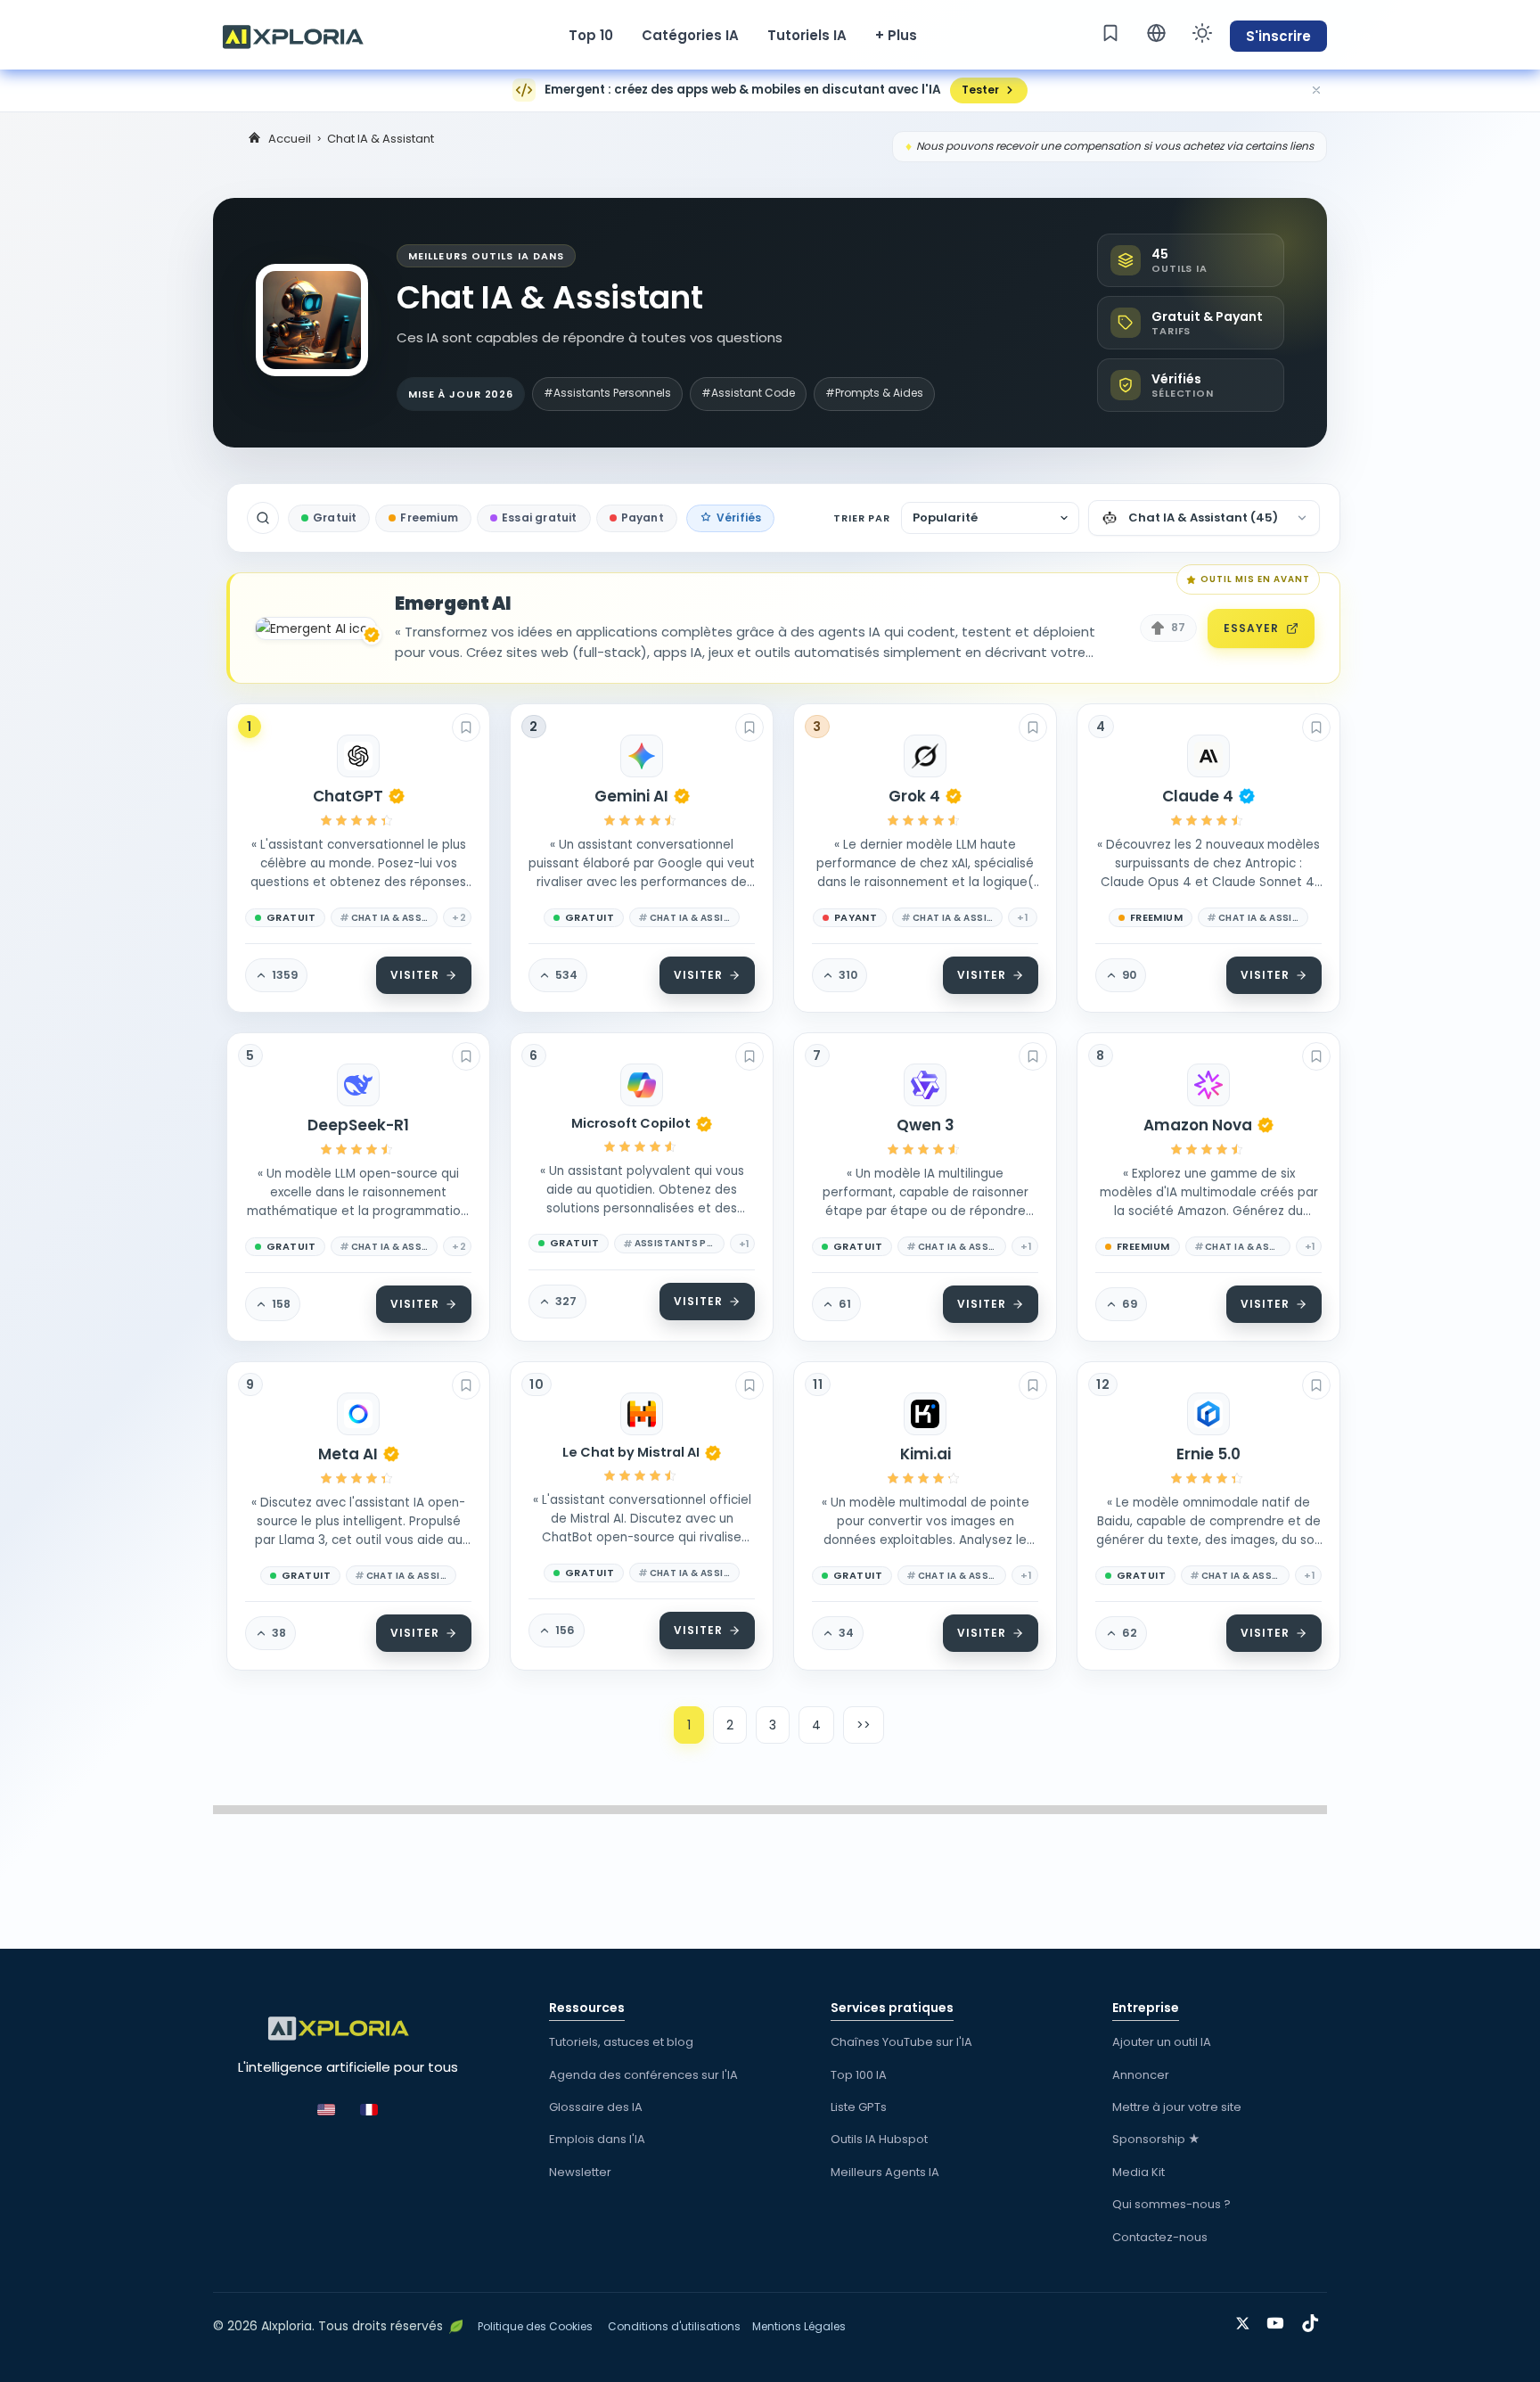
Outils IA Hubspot (879, 2139)
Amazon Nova (1198, 1125)
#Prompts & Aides (874, 393)
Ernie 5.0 (1208, 1454)
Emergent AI (453, 604)
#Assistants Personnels (607, 393)
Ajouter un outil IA (1162, 2042)
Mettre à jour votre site (1177, 2107)
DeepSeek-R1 (358, 1125)
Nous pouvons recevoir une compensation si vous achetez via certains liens (1115, 146)
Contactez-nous (1160, 2237)
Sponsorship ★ (1156, 2139)
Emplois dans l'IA (597, 2139)
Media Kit (1139, 2172)
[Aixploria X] (1246, 2320)
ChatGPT (348, 796)
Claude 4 (1198, 796)
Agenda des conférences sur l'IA (643, 2075)
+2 (459, 917)
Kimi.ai (926, 1454)
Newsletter (580, 2172)
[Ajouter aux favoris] (466, 727)
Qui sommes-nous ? (1171, 2204)
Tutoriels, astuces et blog (621, 2042)
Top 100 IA (859, 2075)
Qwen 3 (926, 1125)
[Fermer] (1316, 90)
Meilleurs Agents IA (885, 2172)
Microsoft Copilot (631, 1124)
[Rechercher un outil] (263, 518)
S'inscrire (1278, 36)
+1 (1023, 917)
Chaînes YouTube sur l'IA (901, 2042)
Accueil (290, 139)
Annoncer (1141, 2075)
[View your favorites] (1110, 33)
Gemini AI (631, 796)
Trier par (862, 518)
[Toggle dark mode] (1202, 33)
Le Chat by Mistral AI (631, 1453)
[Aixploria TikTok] (1314, 2320)
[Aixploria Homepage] (302, 35)
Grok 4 (914, 796)
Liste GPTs (859, 2107)
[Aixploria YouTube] (1279, 2320)
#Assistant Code (748, 393)
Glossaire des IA (596, 2107)
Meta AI (348, 1454)
